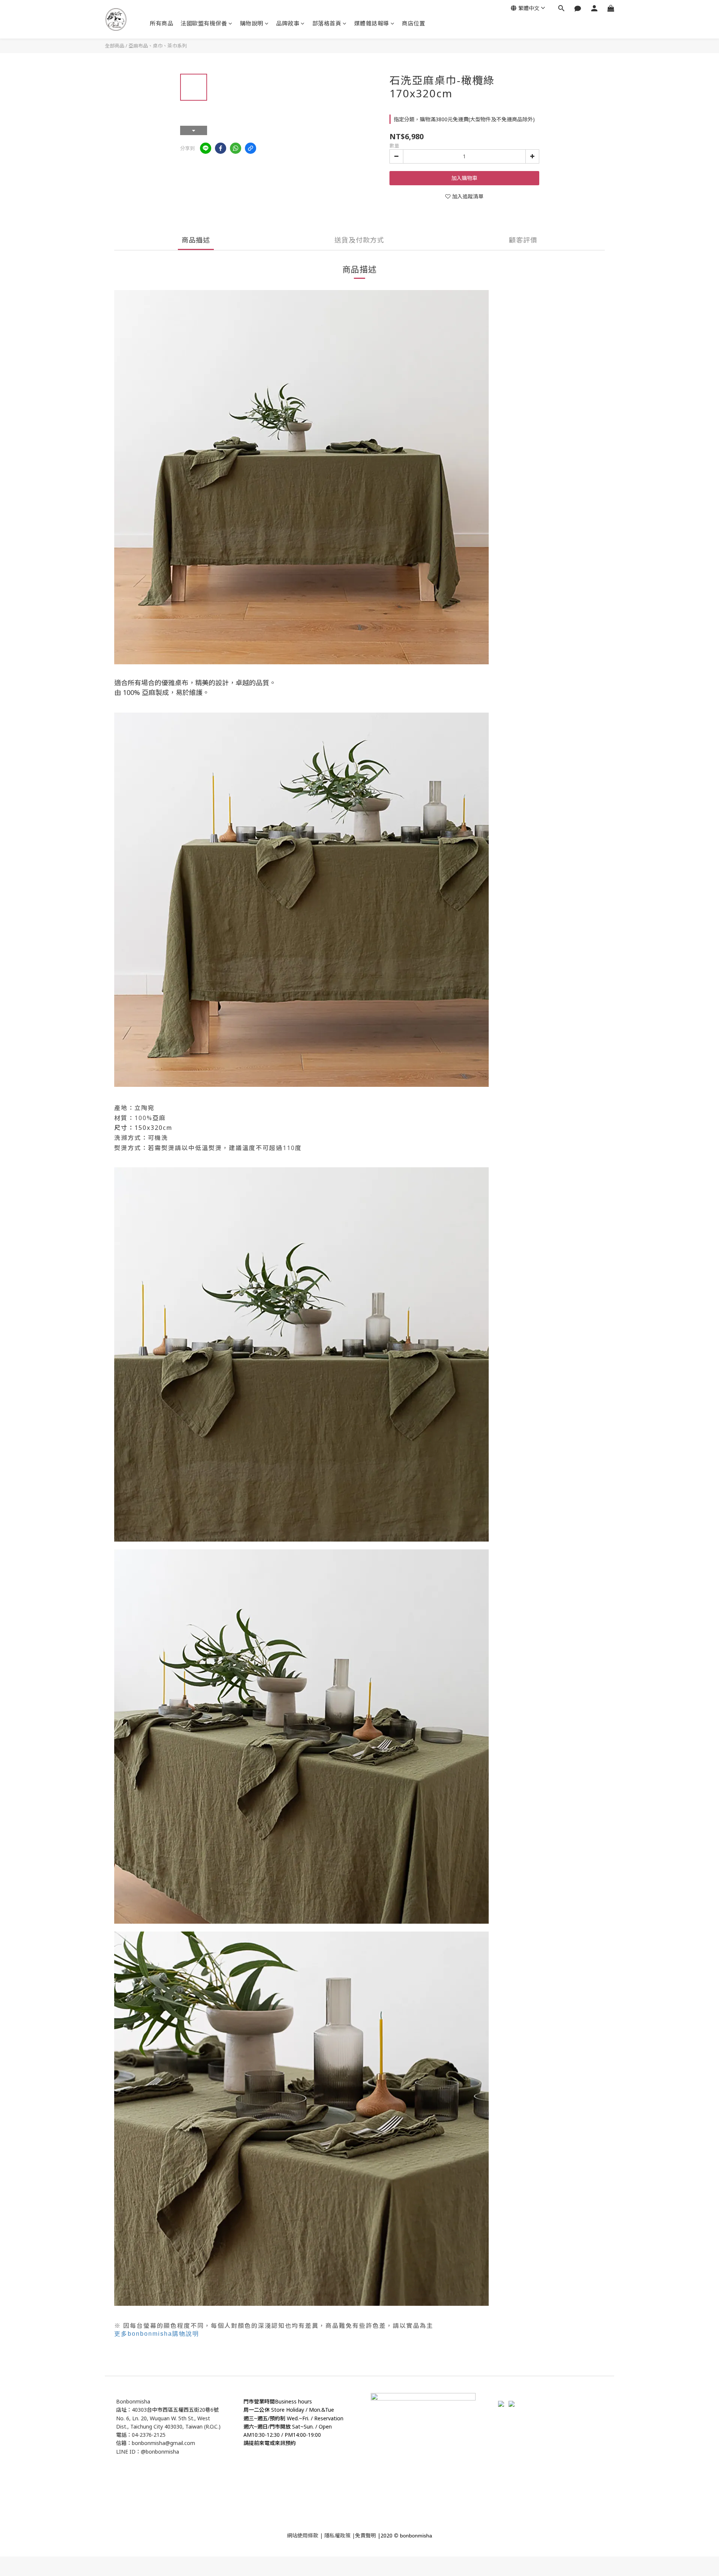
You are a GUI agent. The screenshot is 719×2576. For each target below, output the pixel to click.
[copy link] (251, 148)
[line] (206, 148)
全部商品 (115, 46)
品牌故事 (288, 23)
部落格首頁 (327, 23)
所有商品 (161, 23)
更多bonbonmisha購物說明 (157, 2334)
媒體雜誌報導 (372, 23)
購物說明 (252, 23)
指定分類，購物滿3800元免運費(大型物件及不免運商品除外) (464, 119)
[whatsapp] (236, 148)
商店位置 (413, 23)
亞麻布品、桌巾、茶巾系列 (158, 46)
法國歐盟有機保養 (204, 23)
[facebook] (221, 148)
